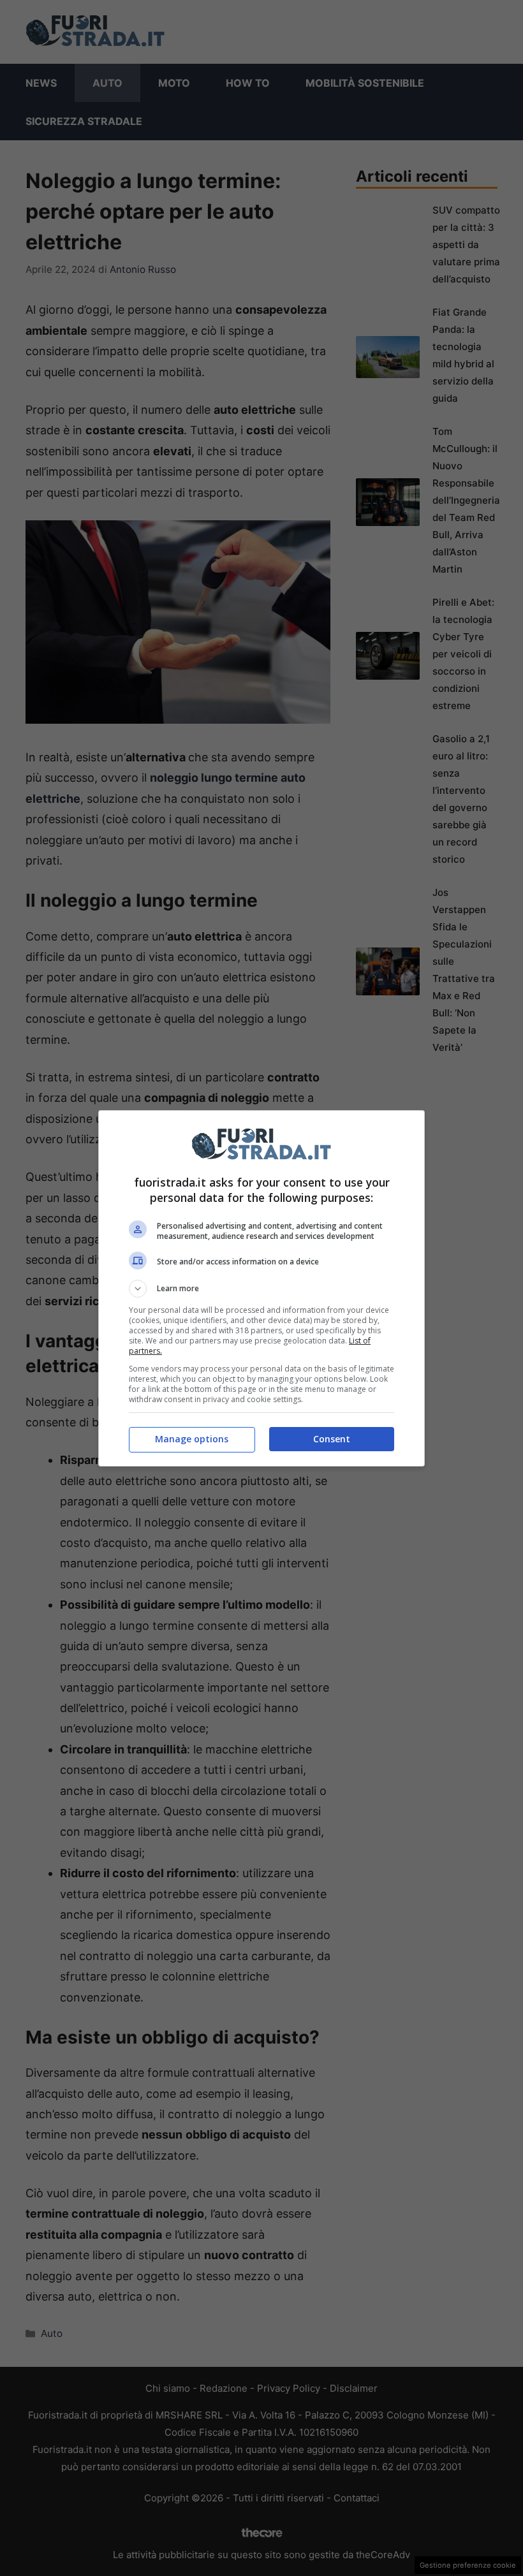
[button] (261, 1289)
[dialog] (261, 1288)
